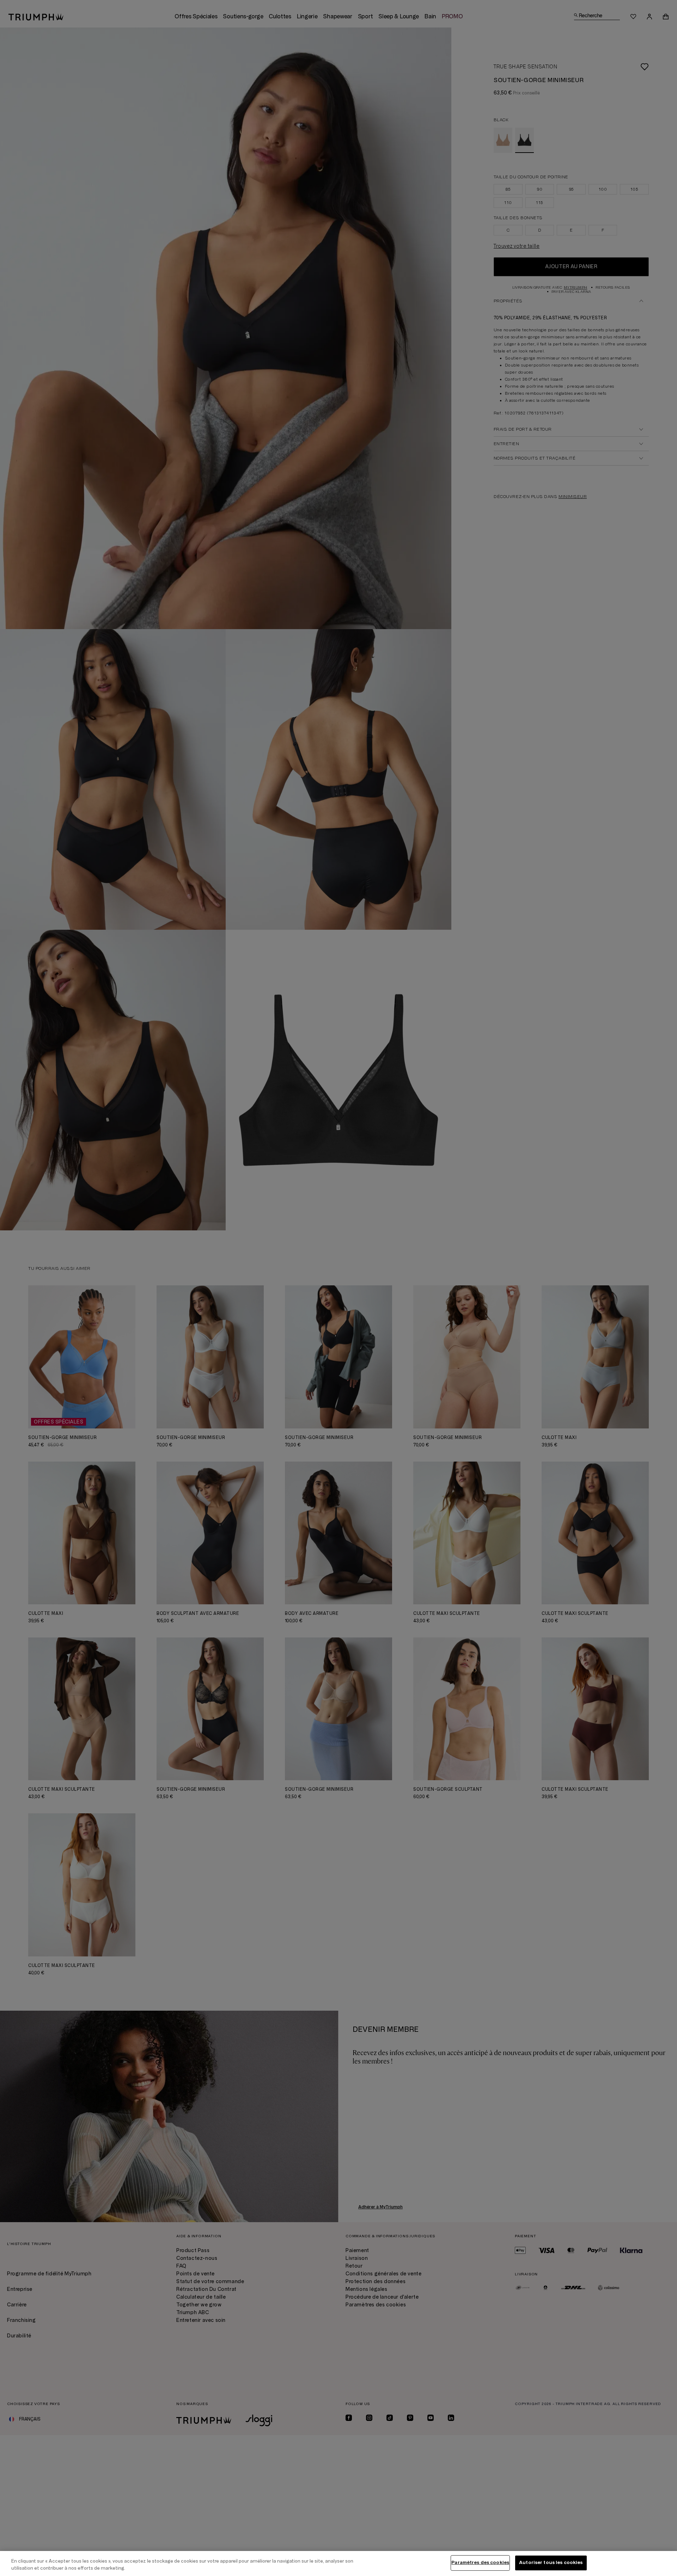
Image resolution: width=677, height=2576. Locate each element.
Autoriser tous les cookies (551, 2563)
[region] (338, 2563)
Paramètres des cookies (480, 2563)
